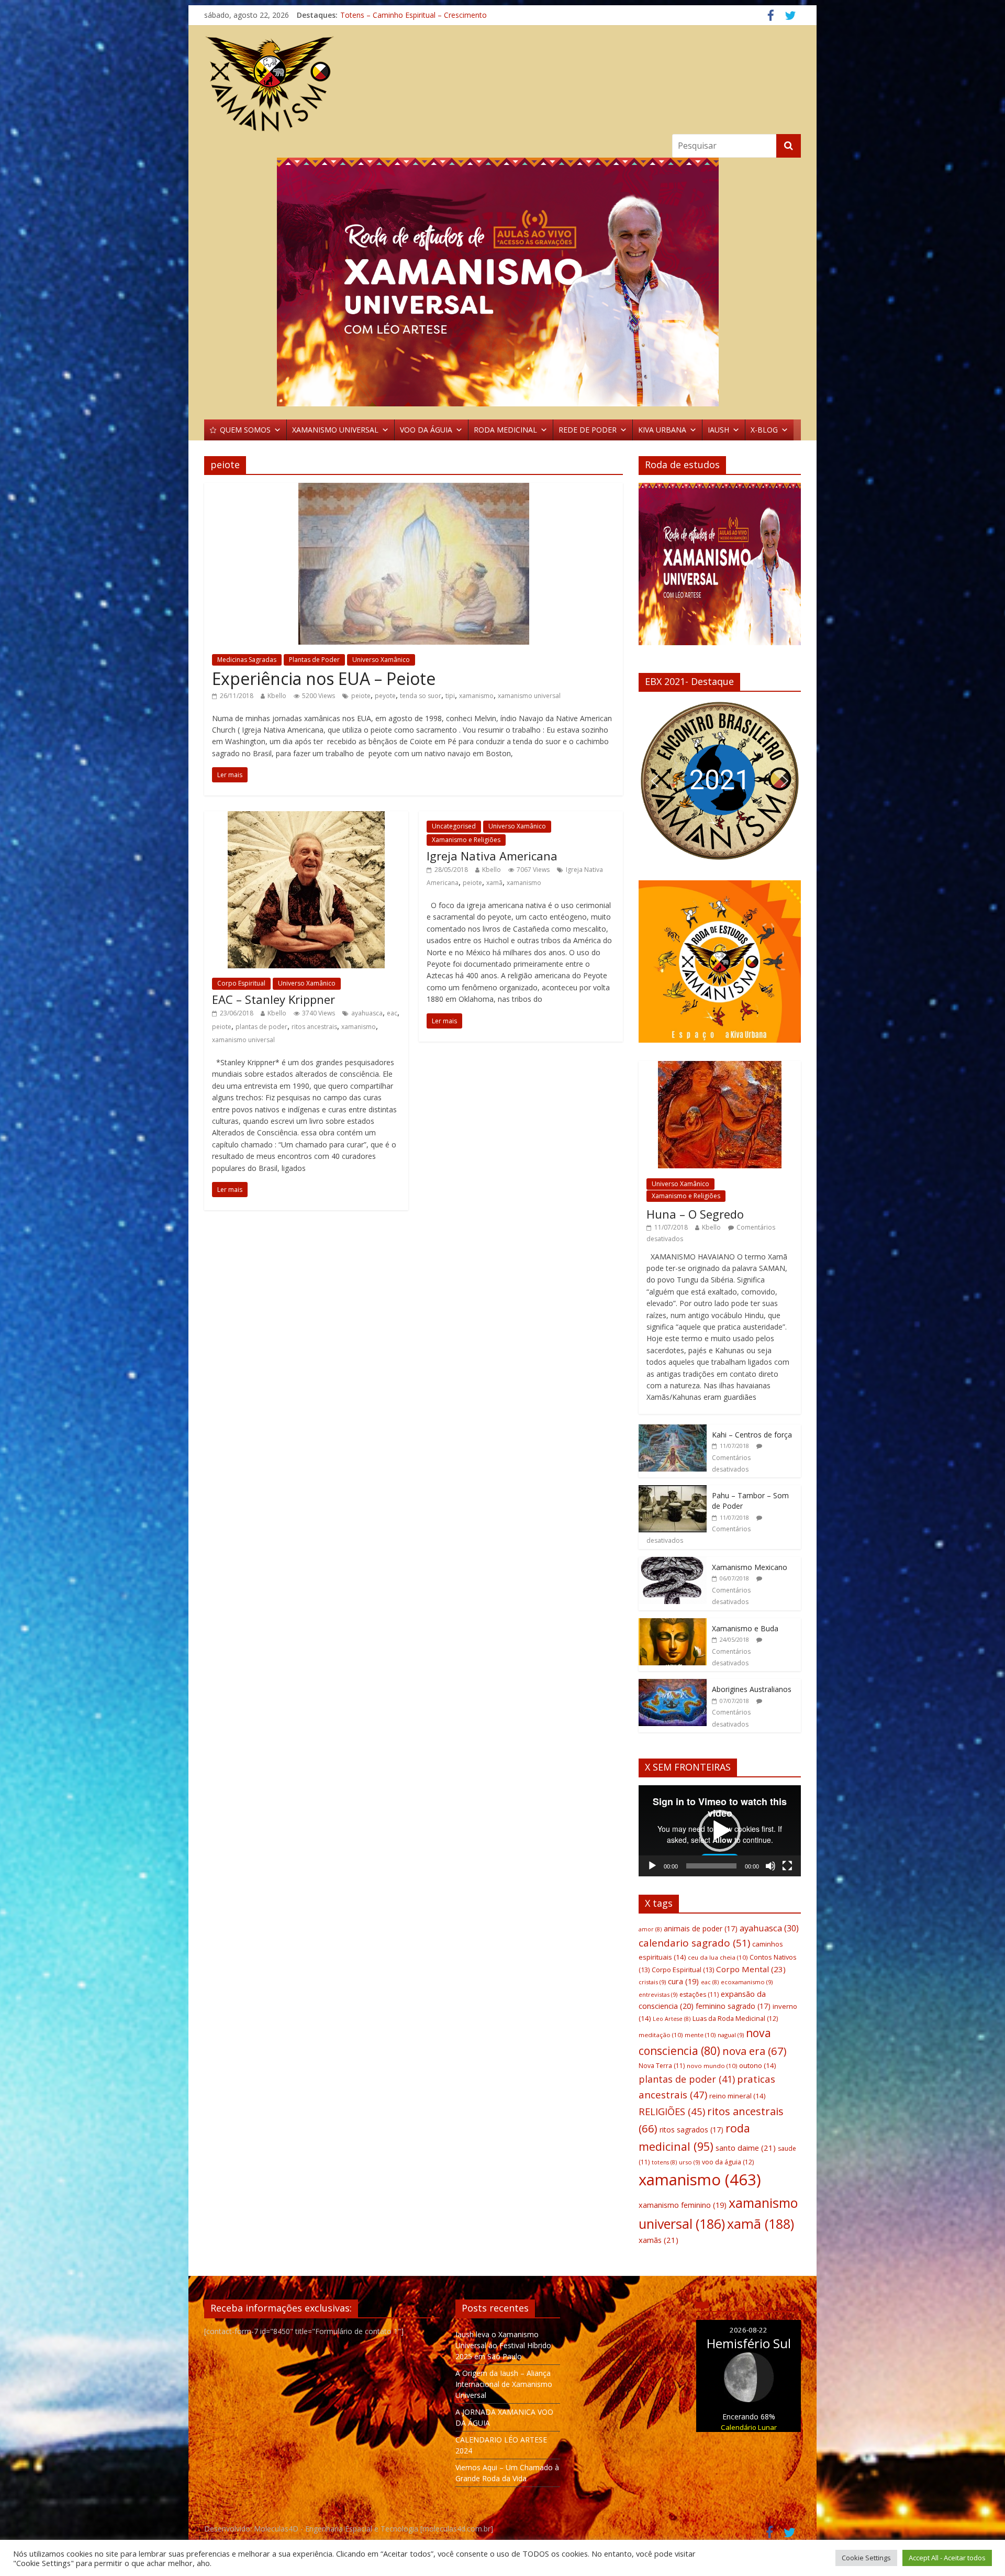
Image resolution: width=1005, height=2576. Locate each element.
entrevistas (658, 1994)
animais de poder (701, 1928)
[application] (720, 1831)
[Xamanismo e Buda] (673, 1624)
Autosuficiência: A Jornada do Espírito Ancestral (420, 15)
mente (700, 2035)
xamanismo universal (529, 696)
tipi (450, 696)
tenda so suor (421, 696)
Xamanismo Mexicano (750, 1567)
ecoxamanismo (747, 1982)
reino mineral (737, 2096)
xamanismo (476, 696)
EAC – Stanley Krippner (273, 999)
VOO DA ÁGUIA (426, 430)
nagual (731, 2035)
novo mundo (712, 2066)
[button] (655, 781)
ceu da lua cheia (718, 1957)
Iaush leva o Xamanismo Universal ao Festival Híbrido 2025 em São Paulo (503, 2345)
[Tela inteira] (787, 1866)
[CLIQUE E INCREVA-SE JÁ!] (720, 569)
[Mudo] (770, 1866)
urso (689, 2162)
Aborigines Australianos (752, 1689)
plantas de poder (261, 1027)
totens (664, 2162)
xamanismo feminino (683, 2205)
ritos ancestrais (314, 1027)
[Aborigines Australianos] (673, 1684)
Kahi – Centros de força (752, 1435)
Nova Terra (662, 2066)
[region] (502, 282)
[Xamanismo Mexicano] (673, 1562)
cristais (652, 1982)
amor (650, 1929)
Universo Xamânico (381, 660)
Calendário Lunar (749, 2427)
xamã (494, 883)
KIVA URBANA (662, 430)
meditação (661, 2035)
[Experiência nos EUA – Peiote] (414, 489)
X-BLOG (764, 430)
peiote (361, 696)
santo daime (746, 2148)
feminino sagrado (733, 2006)
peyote (385, 696)
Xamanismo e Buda (745, 1628)
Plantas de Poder (314, 660)
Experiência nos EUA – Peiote (324, 678)
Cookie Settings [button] (866, 2558)
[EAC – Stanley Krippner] (306, 817)
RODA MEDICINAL (505, 430)
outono (757, 2065)
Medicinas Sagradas (247, 660)
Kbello (277, 696)
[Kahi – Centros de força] (673, 1430)
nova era (755, 2051)
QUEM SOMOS (245, 430)
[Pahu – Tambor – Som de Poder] (673, 1491)
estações (699, 1994)
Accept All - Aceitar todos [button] (947, 2558)
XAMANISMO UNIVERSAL (335, 430)
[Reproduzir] (652, 1866)
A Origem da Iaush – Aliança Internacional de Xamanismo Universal (504, 2384)
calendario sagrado (694, 1943)
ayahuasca (367, 1013)
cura (683, 1981)
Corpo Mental (751, 1969)
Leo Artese (672, 2019)
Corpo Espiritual (241, 983)
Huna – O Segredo (695, 1214)
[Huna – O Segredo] (720, 1066)
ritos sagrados (691, 2130)
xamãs (658, 2240)
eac (392, 1013)
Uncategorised (454, 826)
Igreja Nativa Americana (492, 856)
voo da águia (728, 2162)
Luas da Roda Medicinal (735, 2019)
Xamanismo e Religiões (466, 840)
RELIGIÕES (672, 2111)
